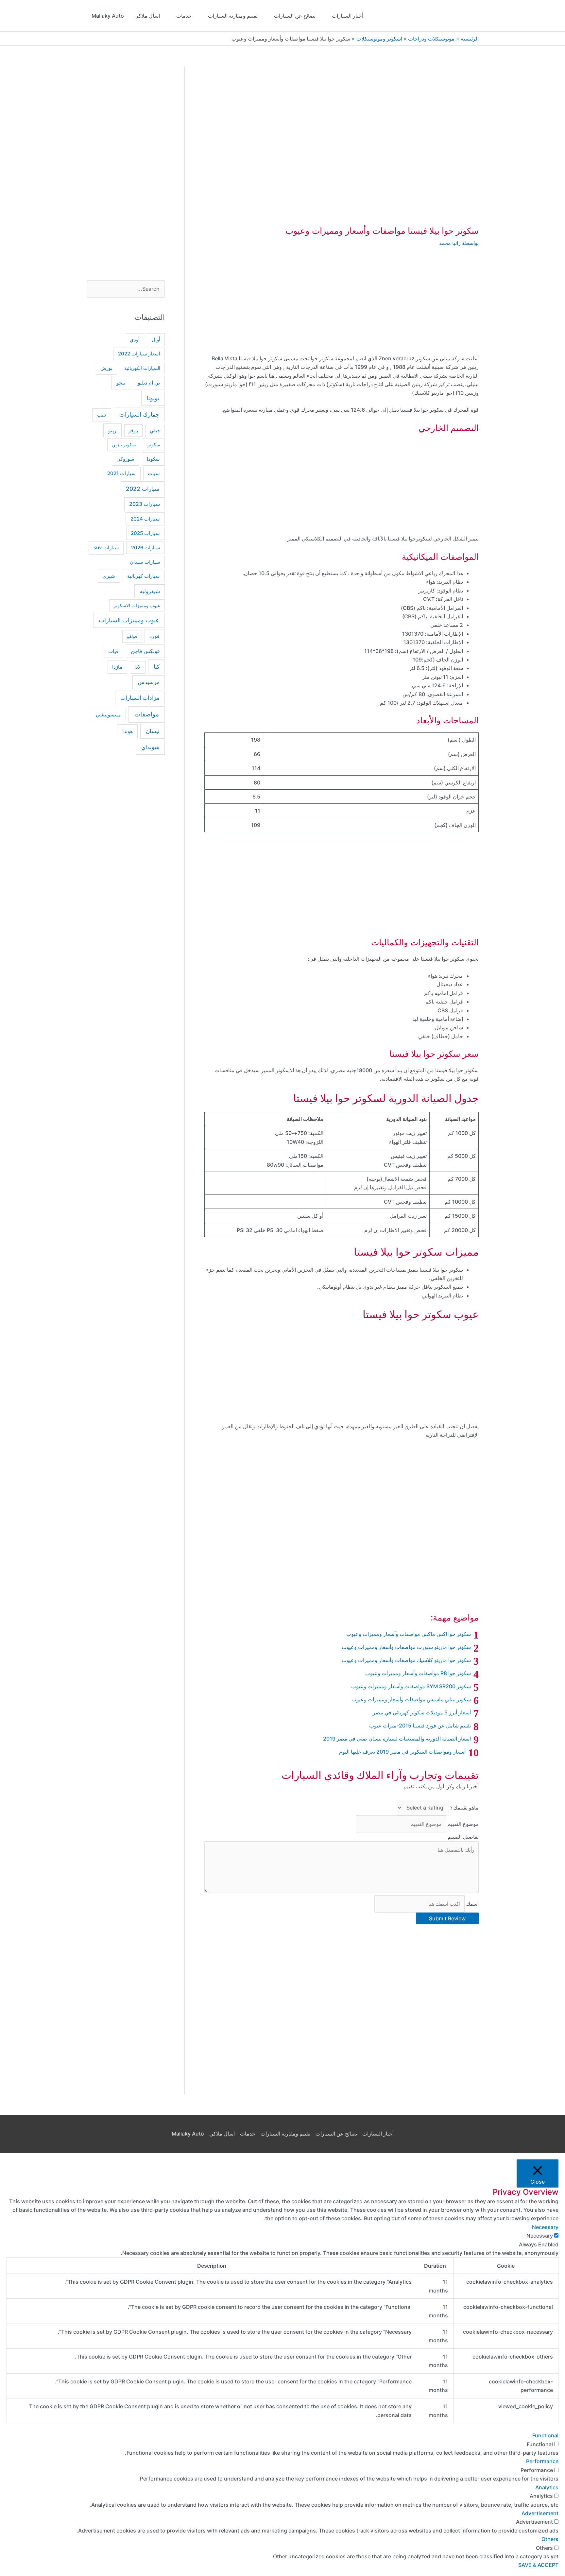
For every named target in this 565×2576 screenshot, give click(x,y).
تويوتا (153, 398)
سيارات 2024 (145, 519)
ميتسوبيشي (108, 715)
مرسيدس (149, 682)
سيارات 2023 (145, 504)
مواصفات (147, 714)
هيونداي (150, 747)
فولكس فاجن (145, 651)
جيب (102, 415)
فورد (154, 636)
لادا (138, 667)
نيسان (153, 731)
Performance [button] (542, 2461)
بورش (106, 368)
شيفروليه (150, 591)
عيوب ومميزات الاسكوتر (137, 605)
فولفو (132, 636)
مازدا (117, 667)
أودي (135, 340)
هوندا (128, 731)
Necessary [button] (545, 2227)
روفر (133, 430)
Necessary (540, 2236)
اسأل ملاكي (147, 16)
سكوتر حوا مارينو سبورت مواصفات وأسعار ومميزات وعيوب (406, 1647)
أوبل (156, 340)
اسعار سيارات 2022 (139, 354)
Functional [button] (545, 2435)
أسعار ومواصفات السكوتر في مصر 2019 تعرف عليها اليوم (402, 1752)
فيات (113, 651)
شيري (109, 576)
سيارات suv (106, 548)
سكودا (153, 459)
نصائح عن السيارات (295, 16)
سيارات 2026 (146, 548)
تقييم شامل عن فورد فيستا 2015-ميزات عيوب (420, 1726)
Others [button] (550, 2539)
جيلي (155, 431)
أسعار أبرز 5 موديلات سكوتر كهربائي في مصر (422, 1712)
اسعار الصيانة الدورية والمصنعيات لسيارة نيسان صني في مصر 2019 (397, 1739)
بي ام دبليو (149, 383)
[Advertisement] (342, 306)
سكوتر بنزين (124, 445)
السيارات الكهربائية (142, 368)
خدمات (184, 16)
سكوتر (154, 445)
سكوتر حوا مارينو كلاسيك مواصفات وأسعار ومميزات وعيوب (406, 1660)
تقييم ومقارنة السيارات (233, 16)
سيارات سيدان (145, 562)
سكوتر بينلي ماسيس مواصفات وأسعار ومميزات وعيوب (411, 1699)
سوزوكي (125, 459)
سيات (154, 473)
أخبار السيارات (348, 16)
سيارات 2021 (121, 473)
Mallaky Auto (108, 16)
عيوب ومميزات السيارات (129, 620)
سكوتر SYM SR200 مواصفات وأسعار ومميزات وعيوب (411, 1686)
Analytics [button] (547, 2487)
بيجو (121, 383)
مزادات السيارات (140, 698)
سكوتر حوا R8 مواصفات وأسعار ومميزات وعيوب (418, 1673)
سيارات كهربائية (144, 576)
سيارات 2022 (143, 489)
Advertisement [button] (540, 2513)
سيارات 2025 (145, 533)
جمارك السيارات (139, 414)
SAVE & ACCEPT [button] (538, 2565)
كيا (157, 667)
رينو (112, 430)
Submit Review (447, 1918)
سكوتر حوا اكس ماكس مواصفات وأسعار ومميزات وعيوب (409, 1634)
